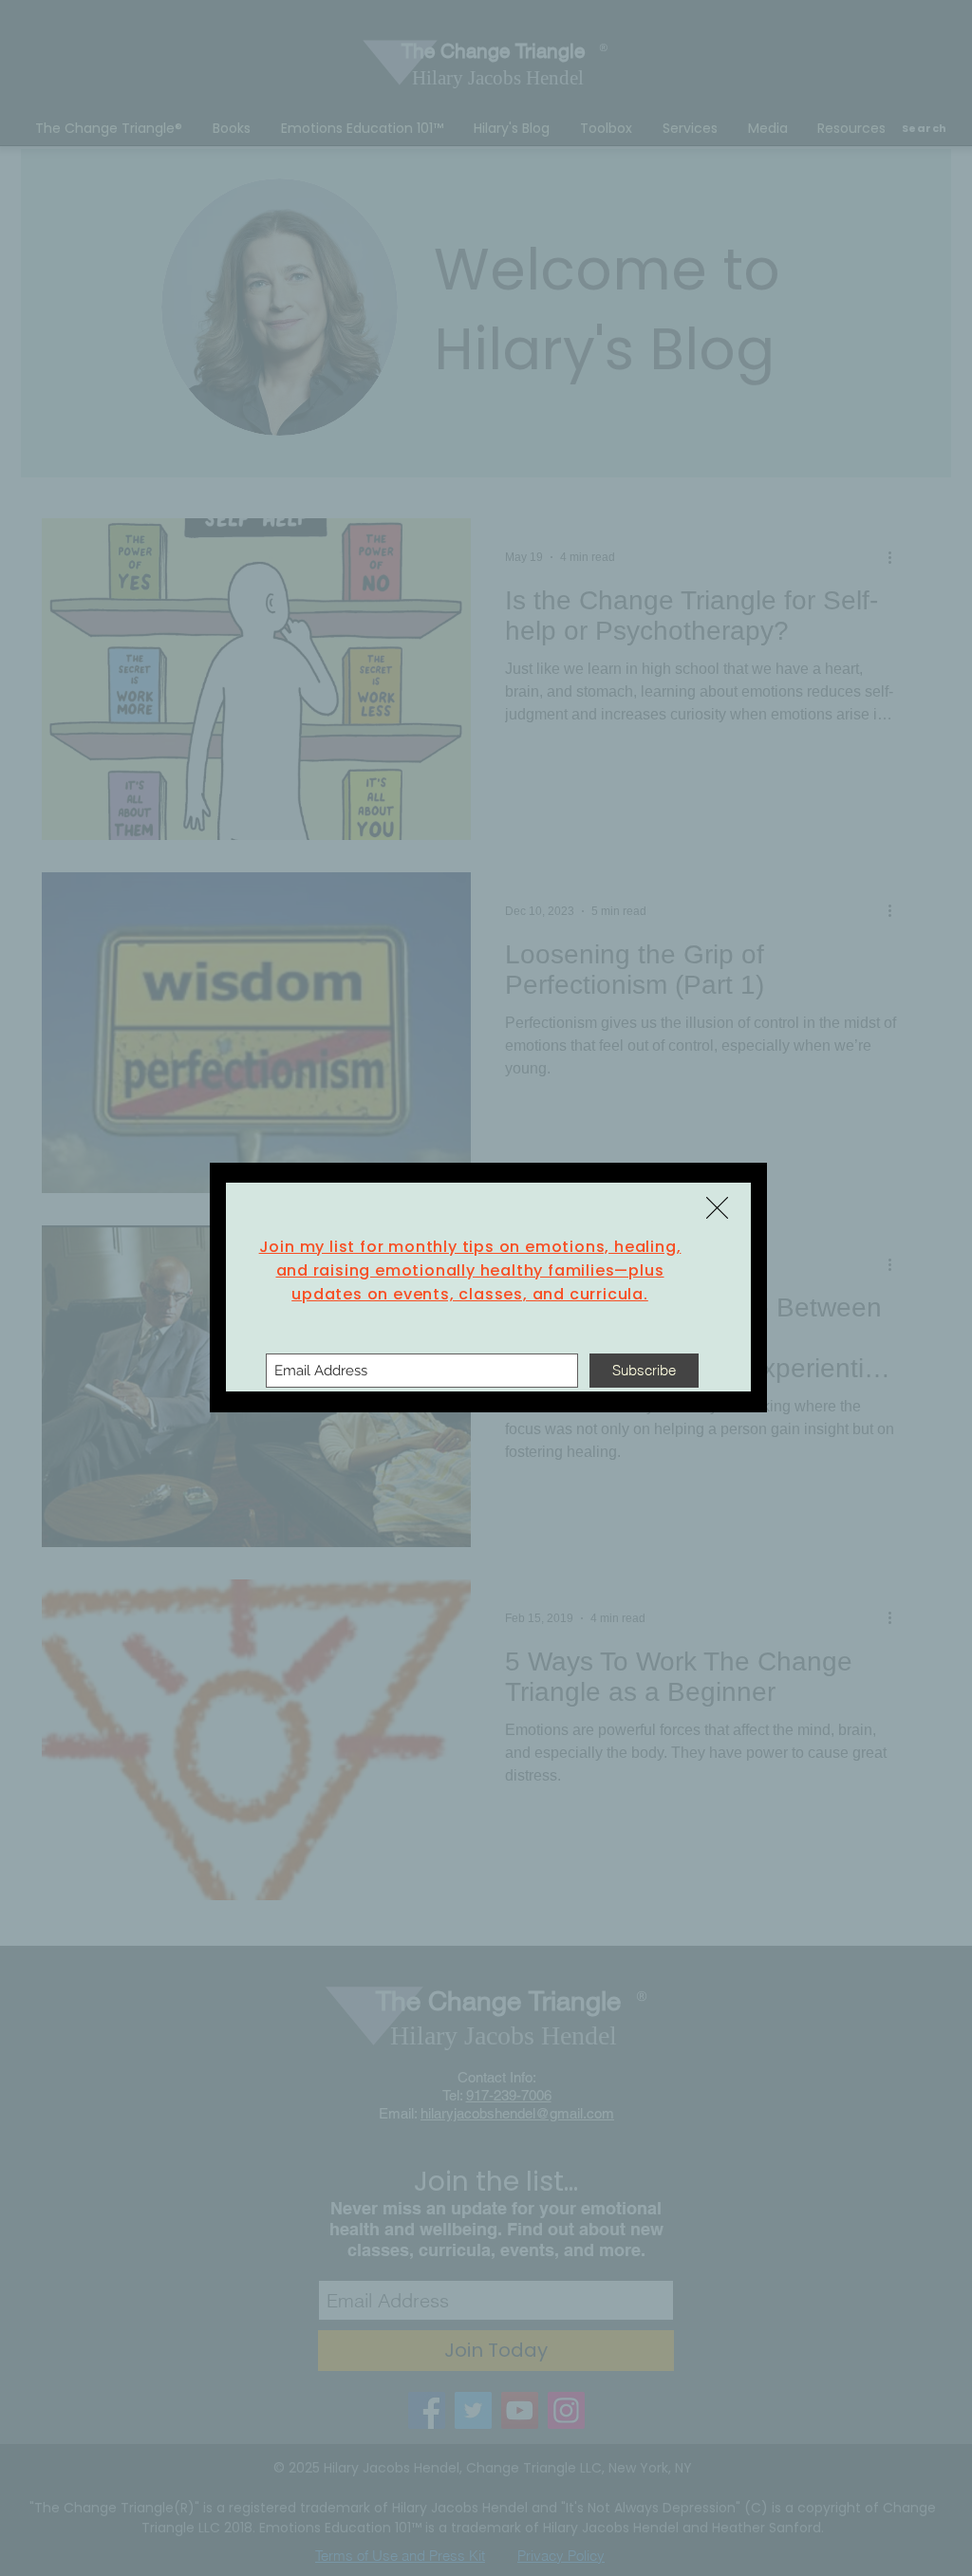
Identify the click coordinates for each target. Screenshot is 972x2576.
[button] (717, 1208)
